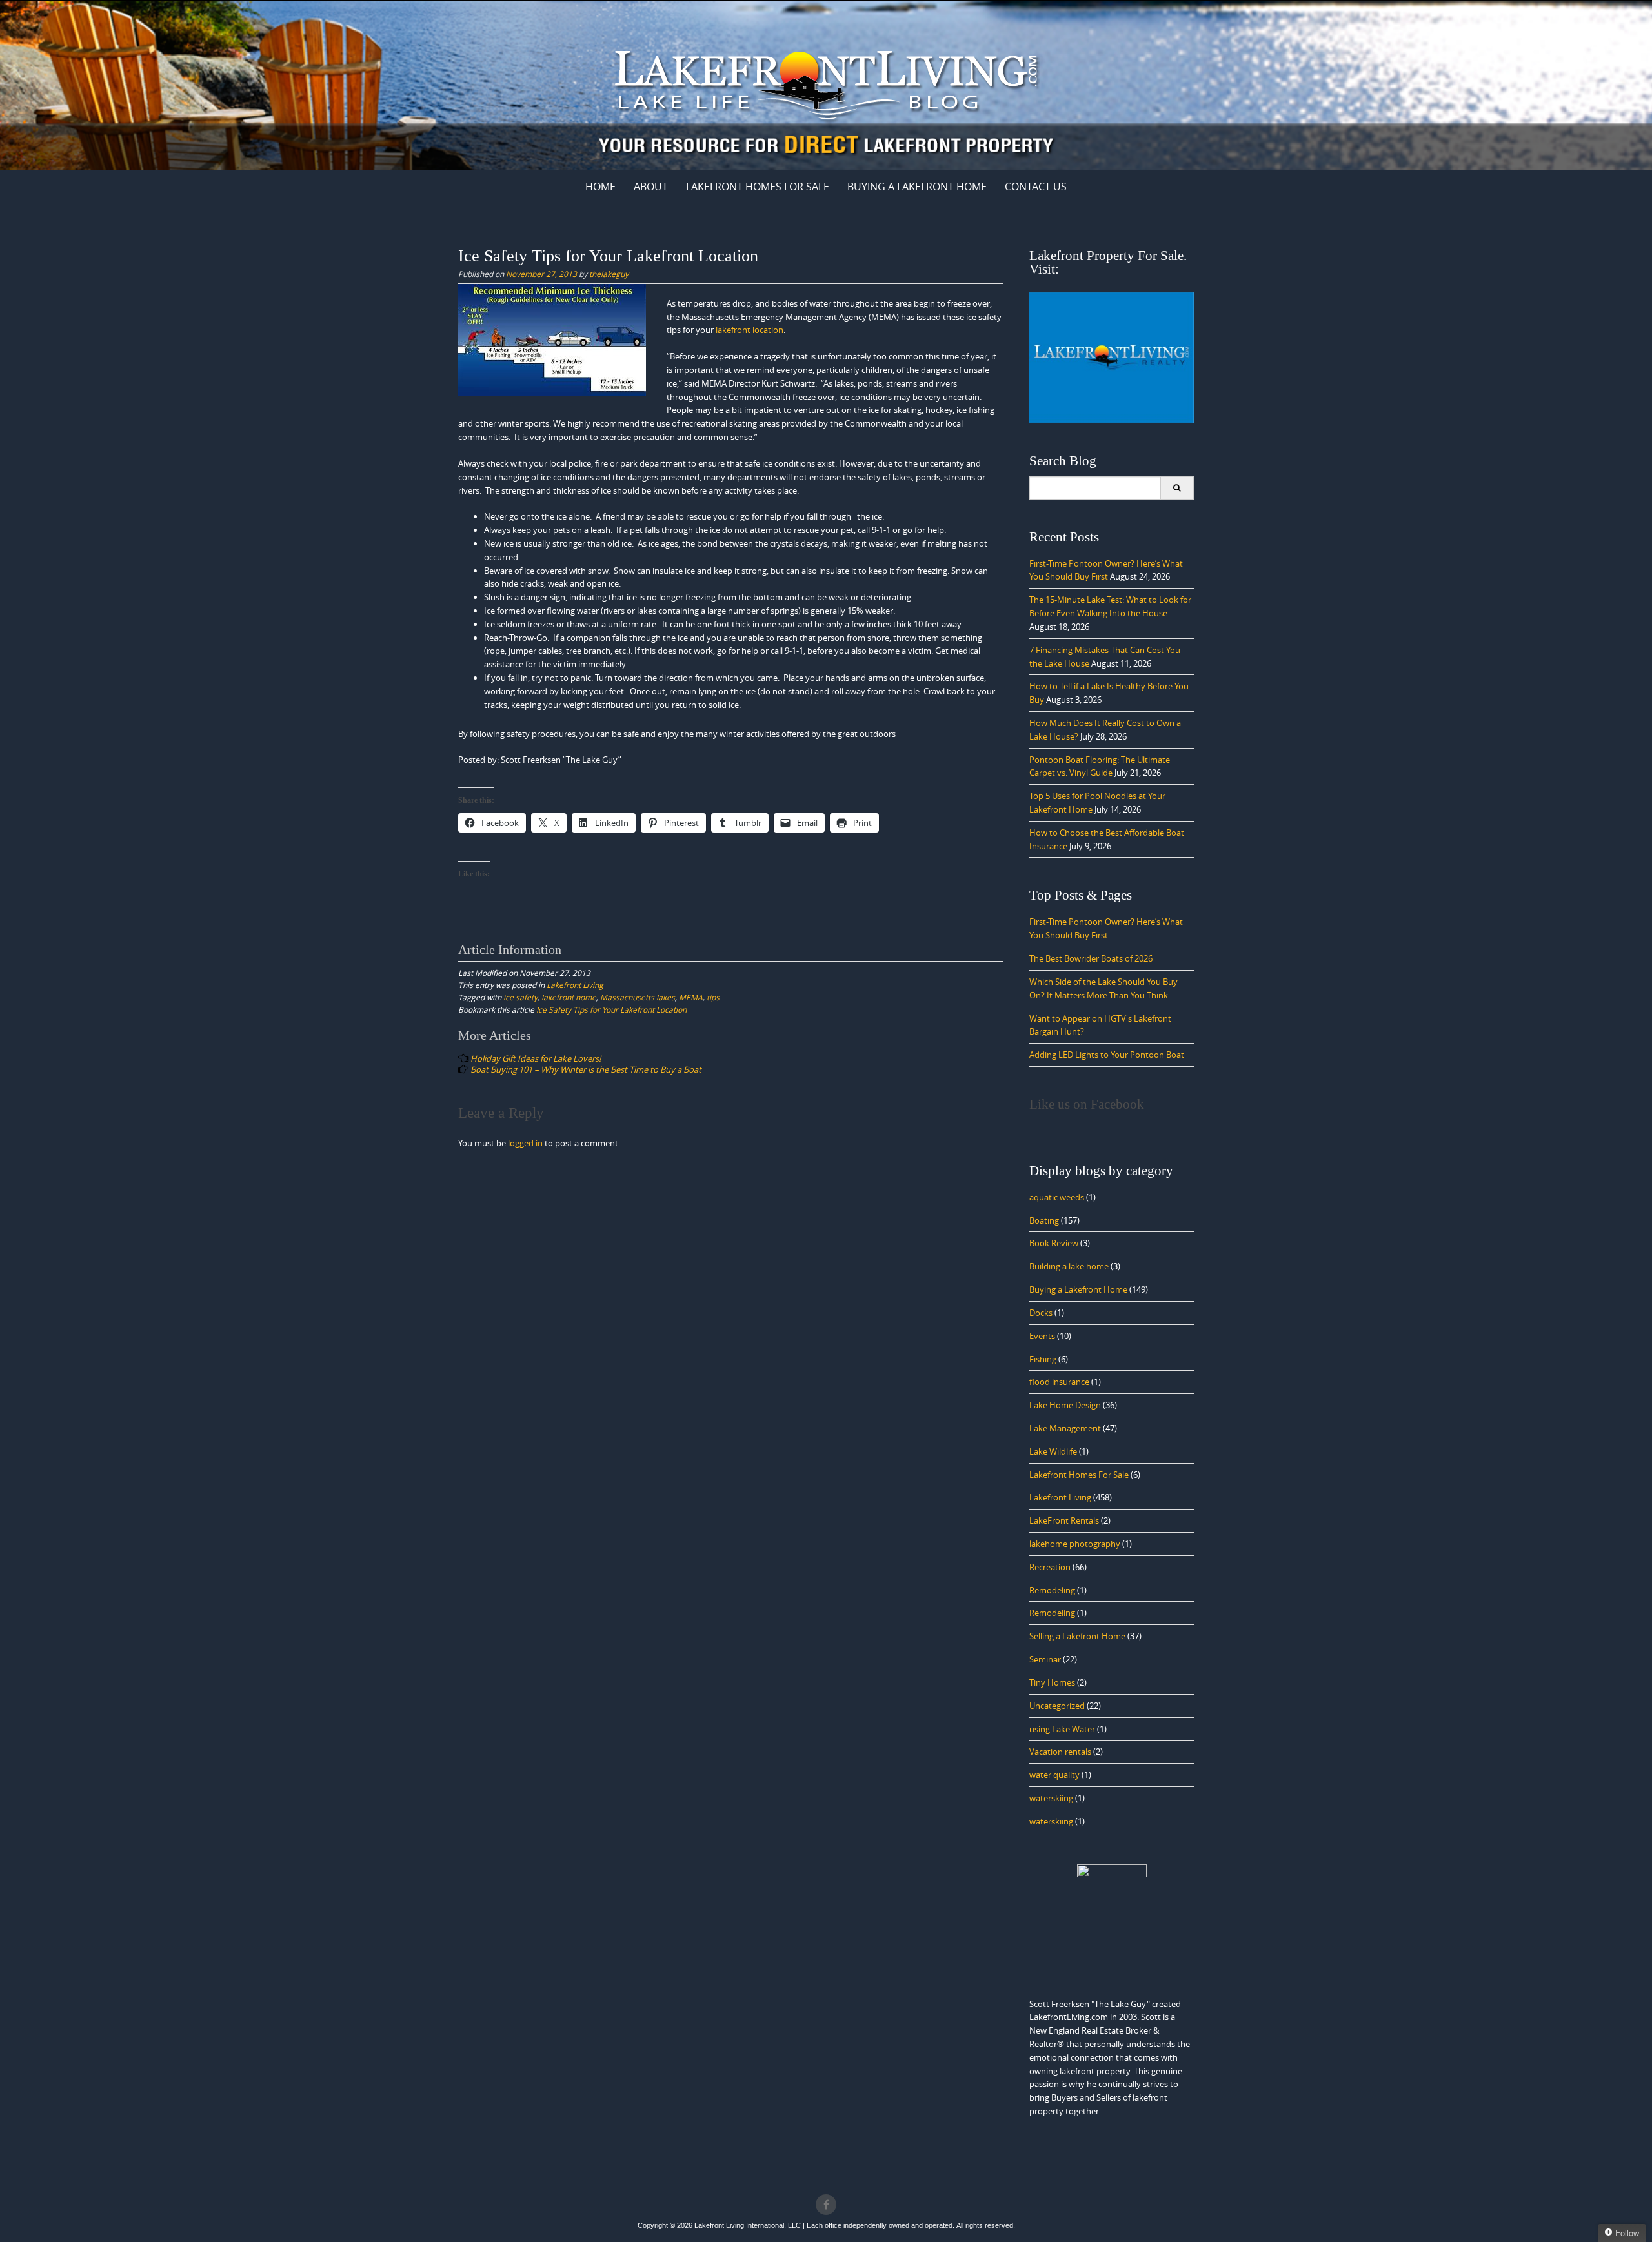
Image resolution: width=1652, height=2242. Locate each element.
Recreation (1050, 1567)
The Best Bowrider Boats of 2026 (1091, 958)
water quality (1054, 1775)
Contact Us (1036, 187)
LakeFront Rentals (1064, 1520)
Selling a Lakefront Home (1077, 1636)
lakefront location (750, 330)
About (651, 187)
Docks (1041, 1313)
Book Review (1054, 1243)
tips (713, 997)
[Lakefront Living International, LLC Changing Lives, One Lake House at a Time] (826, 83)
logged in (525, 1143)
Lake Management (1065, 1428)
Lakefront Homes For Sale (758, 187)
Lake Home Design (1065, 1405)
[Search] (1177, 488)
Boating (1044, 1220)
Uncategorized (1057, 1706)
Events (1042, 1336)
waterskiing (1051, 1798)
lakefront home (569, 997)
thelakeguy (609, 274)
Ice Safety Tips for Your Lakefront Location (611, 1009)
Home (600, 187)
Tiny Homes (1052, 1682)
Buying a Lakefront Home (1078, 1289)
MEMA (691, 997)
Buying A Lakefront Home (917, 187)
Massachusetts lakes (638, 997)
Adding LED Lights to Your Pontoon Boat (1107, 1055)
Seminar (1045, 1659)
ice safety (520, 997)
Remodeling (1052, 1590)
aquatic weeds (1057, 1197)
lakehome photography (1075, 1544)
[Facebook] (826, 2205)
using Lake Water (1062, 1729)
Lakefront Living (575, 985)
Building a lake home (1069, 1266)
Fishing (1043, 1359)
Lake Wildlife (1053, 1451)
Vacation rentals (1060, 1752)
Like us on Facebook (1087, 1104)
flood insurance (1059, 1382)
